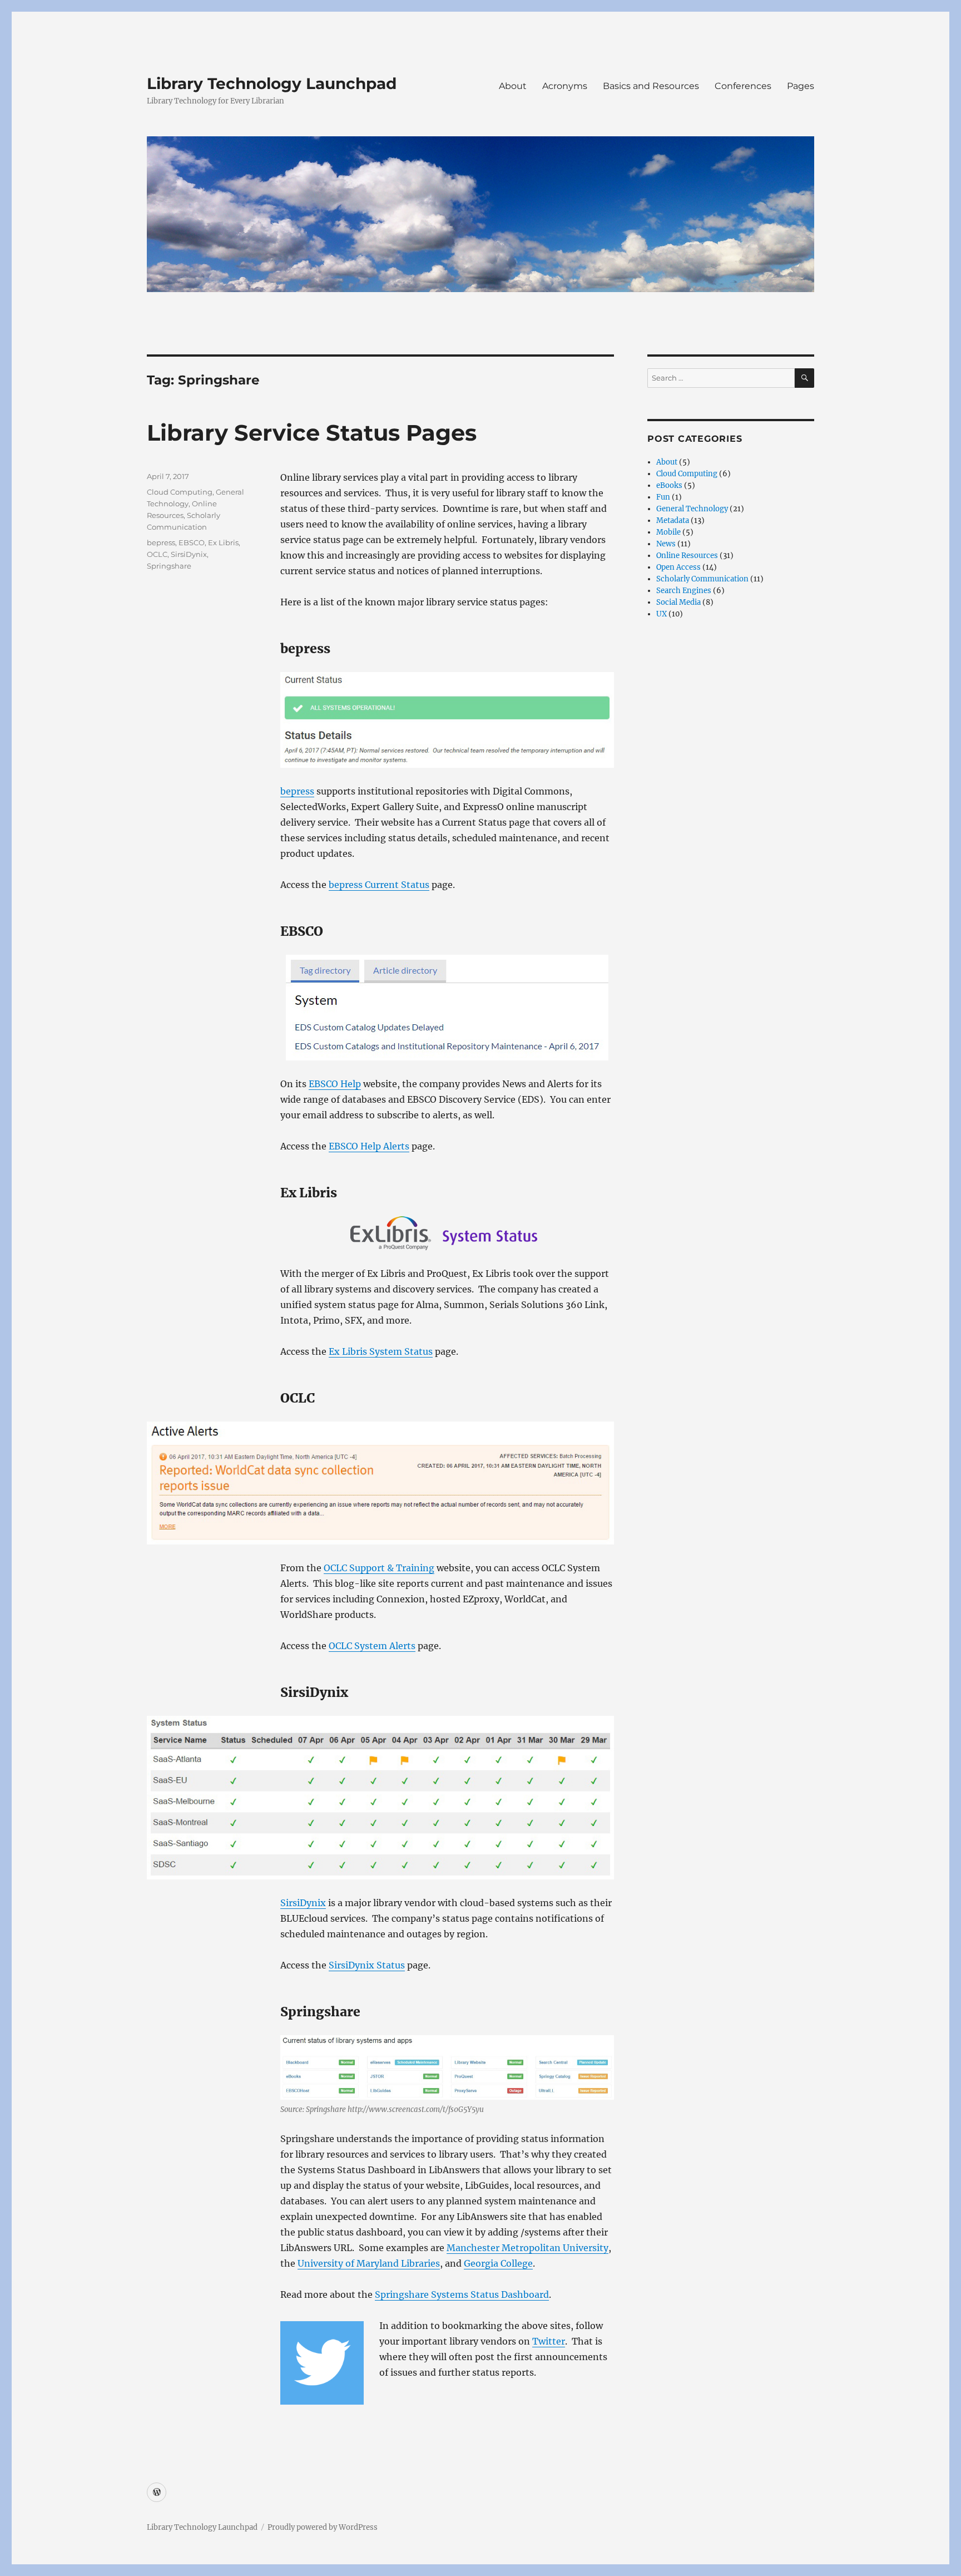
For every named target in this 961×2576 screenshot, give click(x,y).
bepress (297, 791)
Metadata (673, 520)
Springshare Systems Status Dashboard (462, 2294)
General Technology (692, 509)
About (513, 86)
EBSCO (192, 542)
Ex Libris (223, 542)
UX (662, 614)
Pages (801, 86)
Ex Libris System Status (381, 1351)
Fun (663, 497)
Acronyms (565, 86)
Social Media (678, 602)
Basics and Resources (651, 86)
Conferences (743, 86)
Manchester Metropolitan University (527, 2248)
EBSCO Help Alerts (369, 1146)
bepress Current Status (379, 885)
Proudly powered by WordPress (323, 2527)
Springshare (169, 566)
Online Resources (687, 556)
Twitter (549, 2341)
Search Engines (684, 591)
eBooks (669, 485)
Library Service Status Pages (312, 433)
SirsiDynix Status (367, 1965)
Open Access (678, 567)
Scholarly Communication (702, 579)
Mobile (668, 532)
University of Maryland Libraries (369, 2263)
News (666, 544)
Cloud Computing (180, 492)
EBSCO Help (335, 1084)
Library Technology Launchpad (272, 83)
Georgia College (498, 2263)
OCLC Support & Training (379, 1568)
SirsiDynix (303, 1903)
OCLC (157, 554)
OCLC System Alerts (372, 1646)
